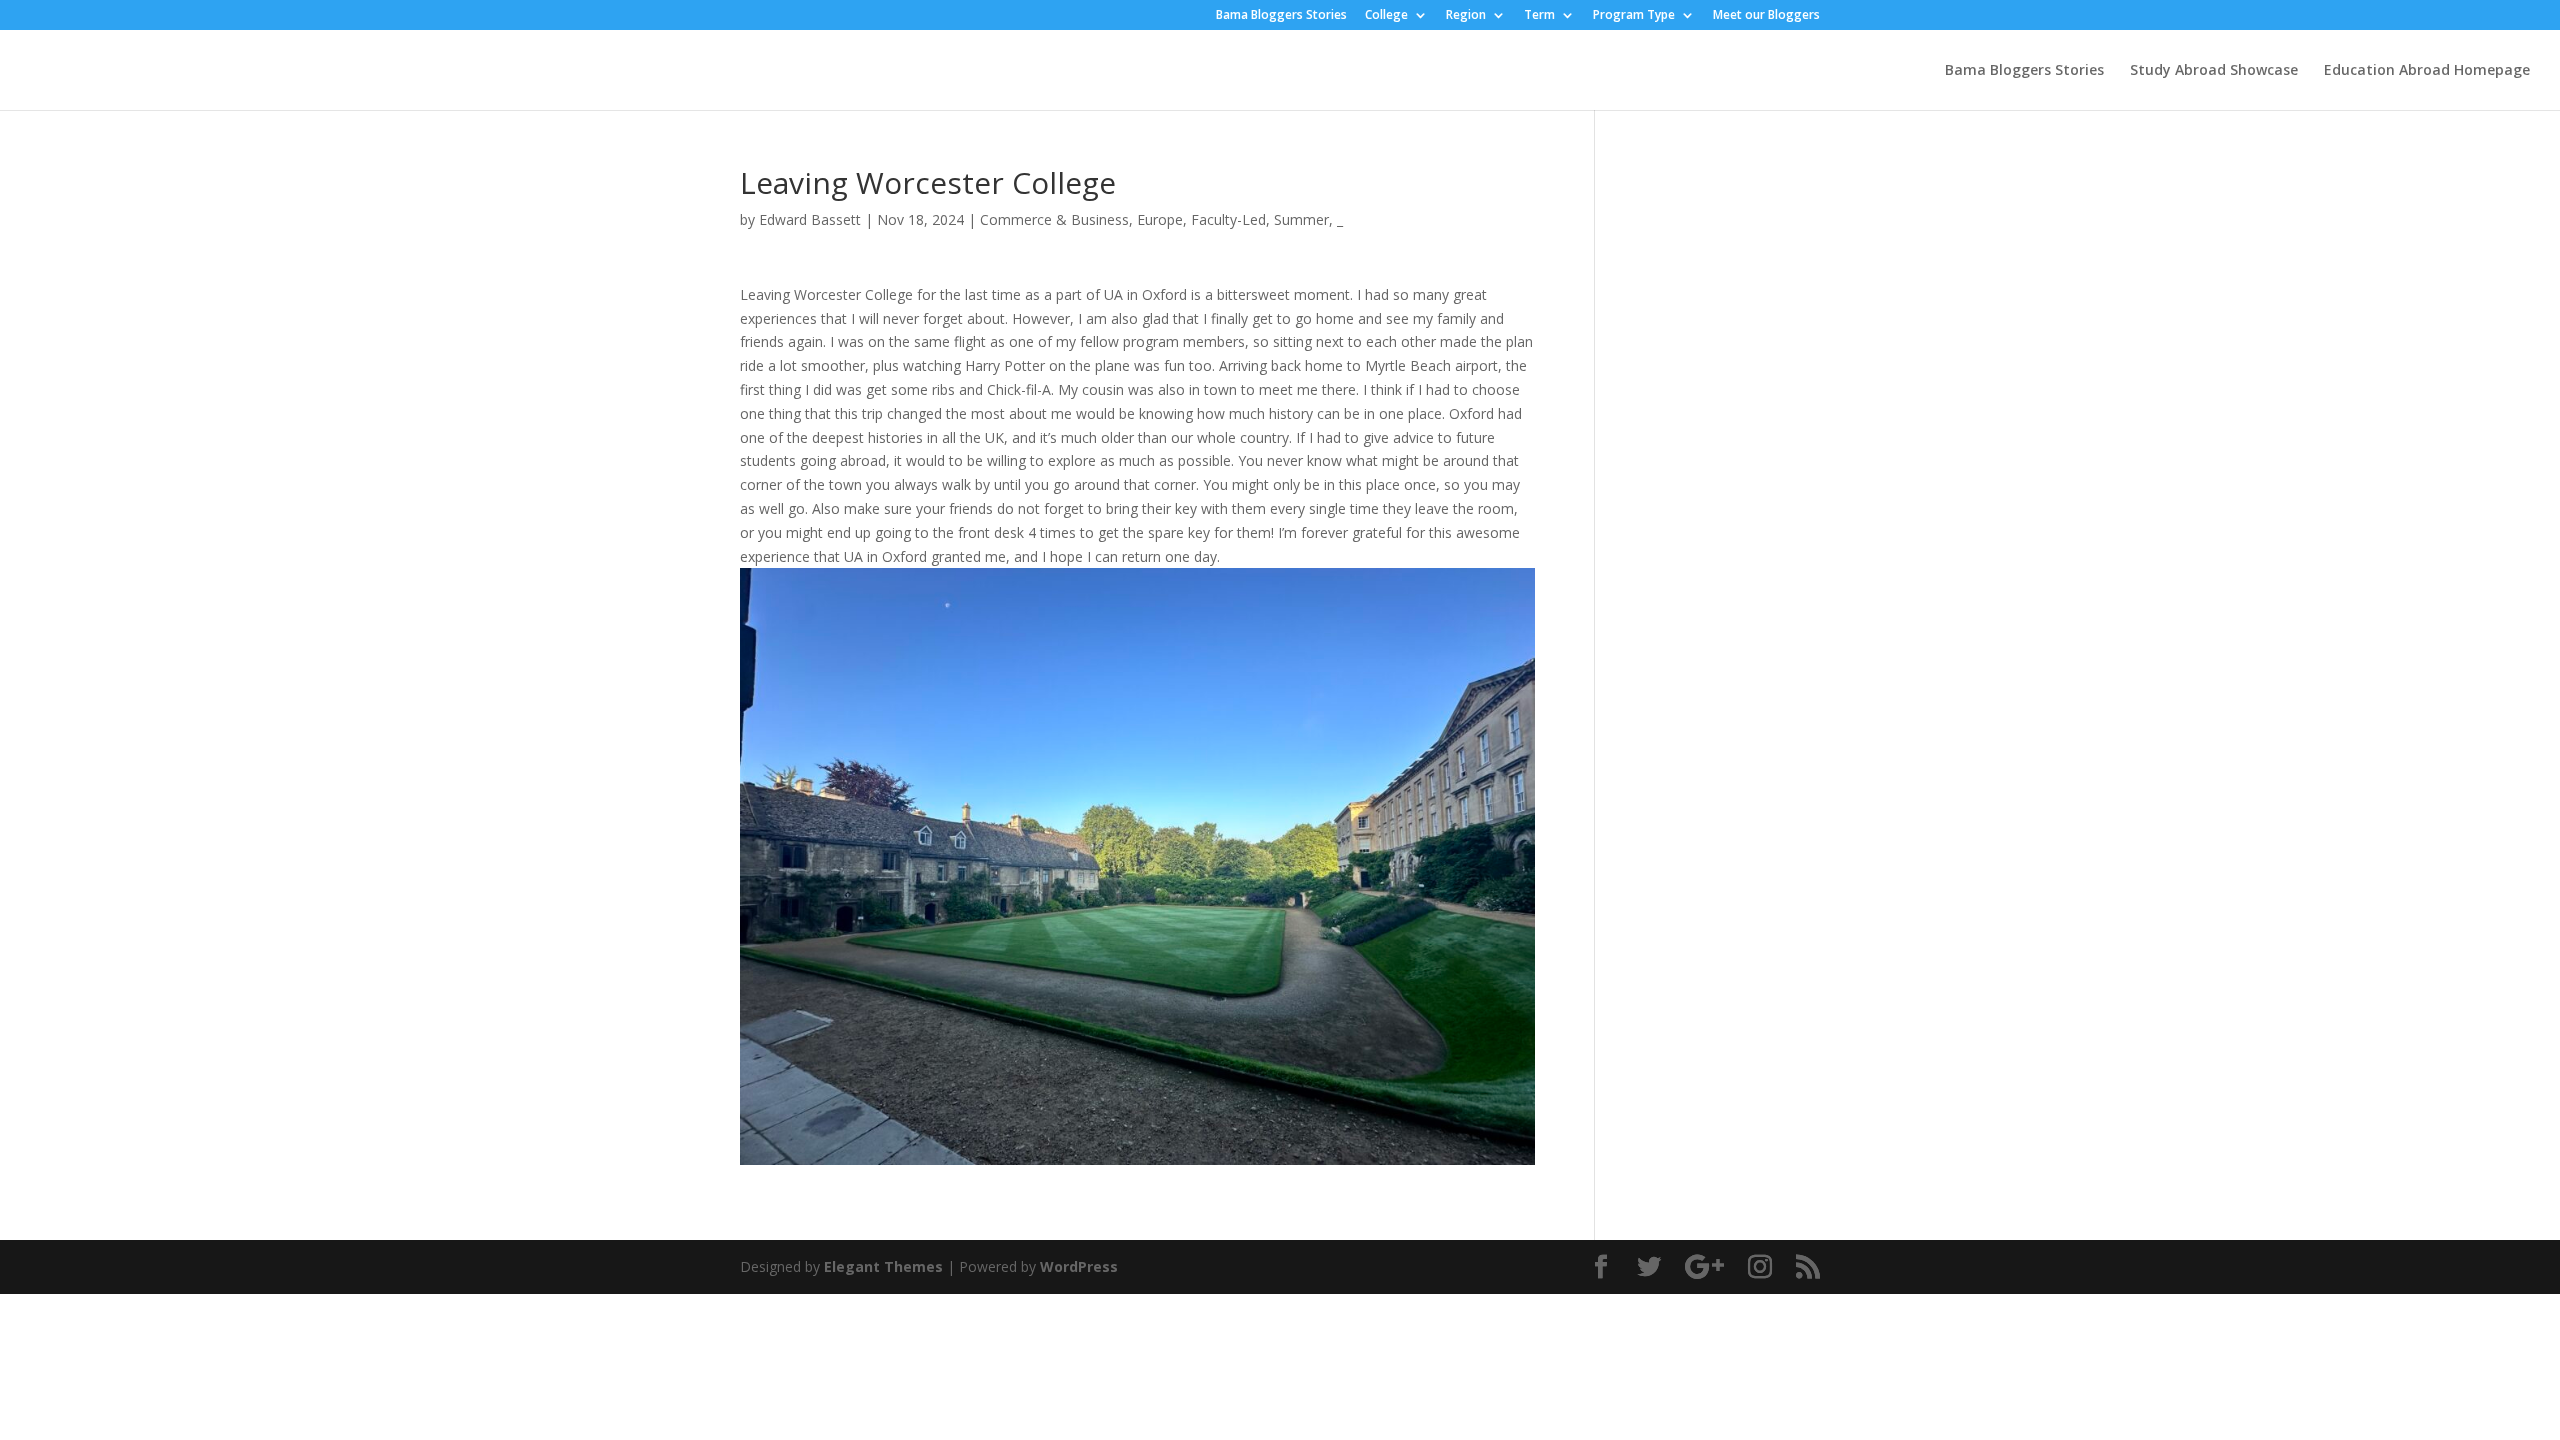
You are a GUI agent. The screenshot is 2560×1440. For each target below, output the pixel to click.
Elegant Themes (883, 1266)
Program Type (1634, 16)
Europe (1160, 219)
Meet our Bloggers (1766, 16)
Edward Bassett (810, 219)
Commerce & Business (1054, 219)
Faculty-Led (1228, 219)
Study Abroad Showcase (2214, 71)
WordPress (1079, 1266)
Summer (1301, 219)
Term (1539, 16)
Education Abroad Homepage (2427, 71)
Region (1466, 16)
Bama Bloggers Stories (1281, 16)
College (1386, 16)
